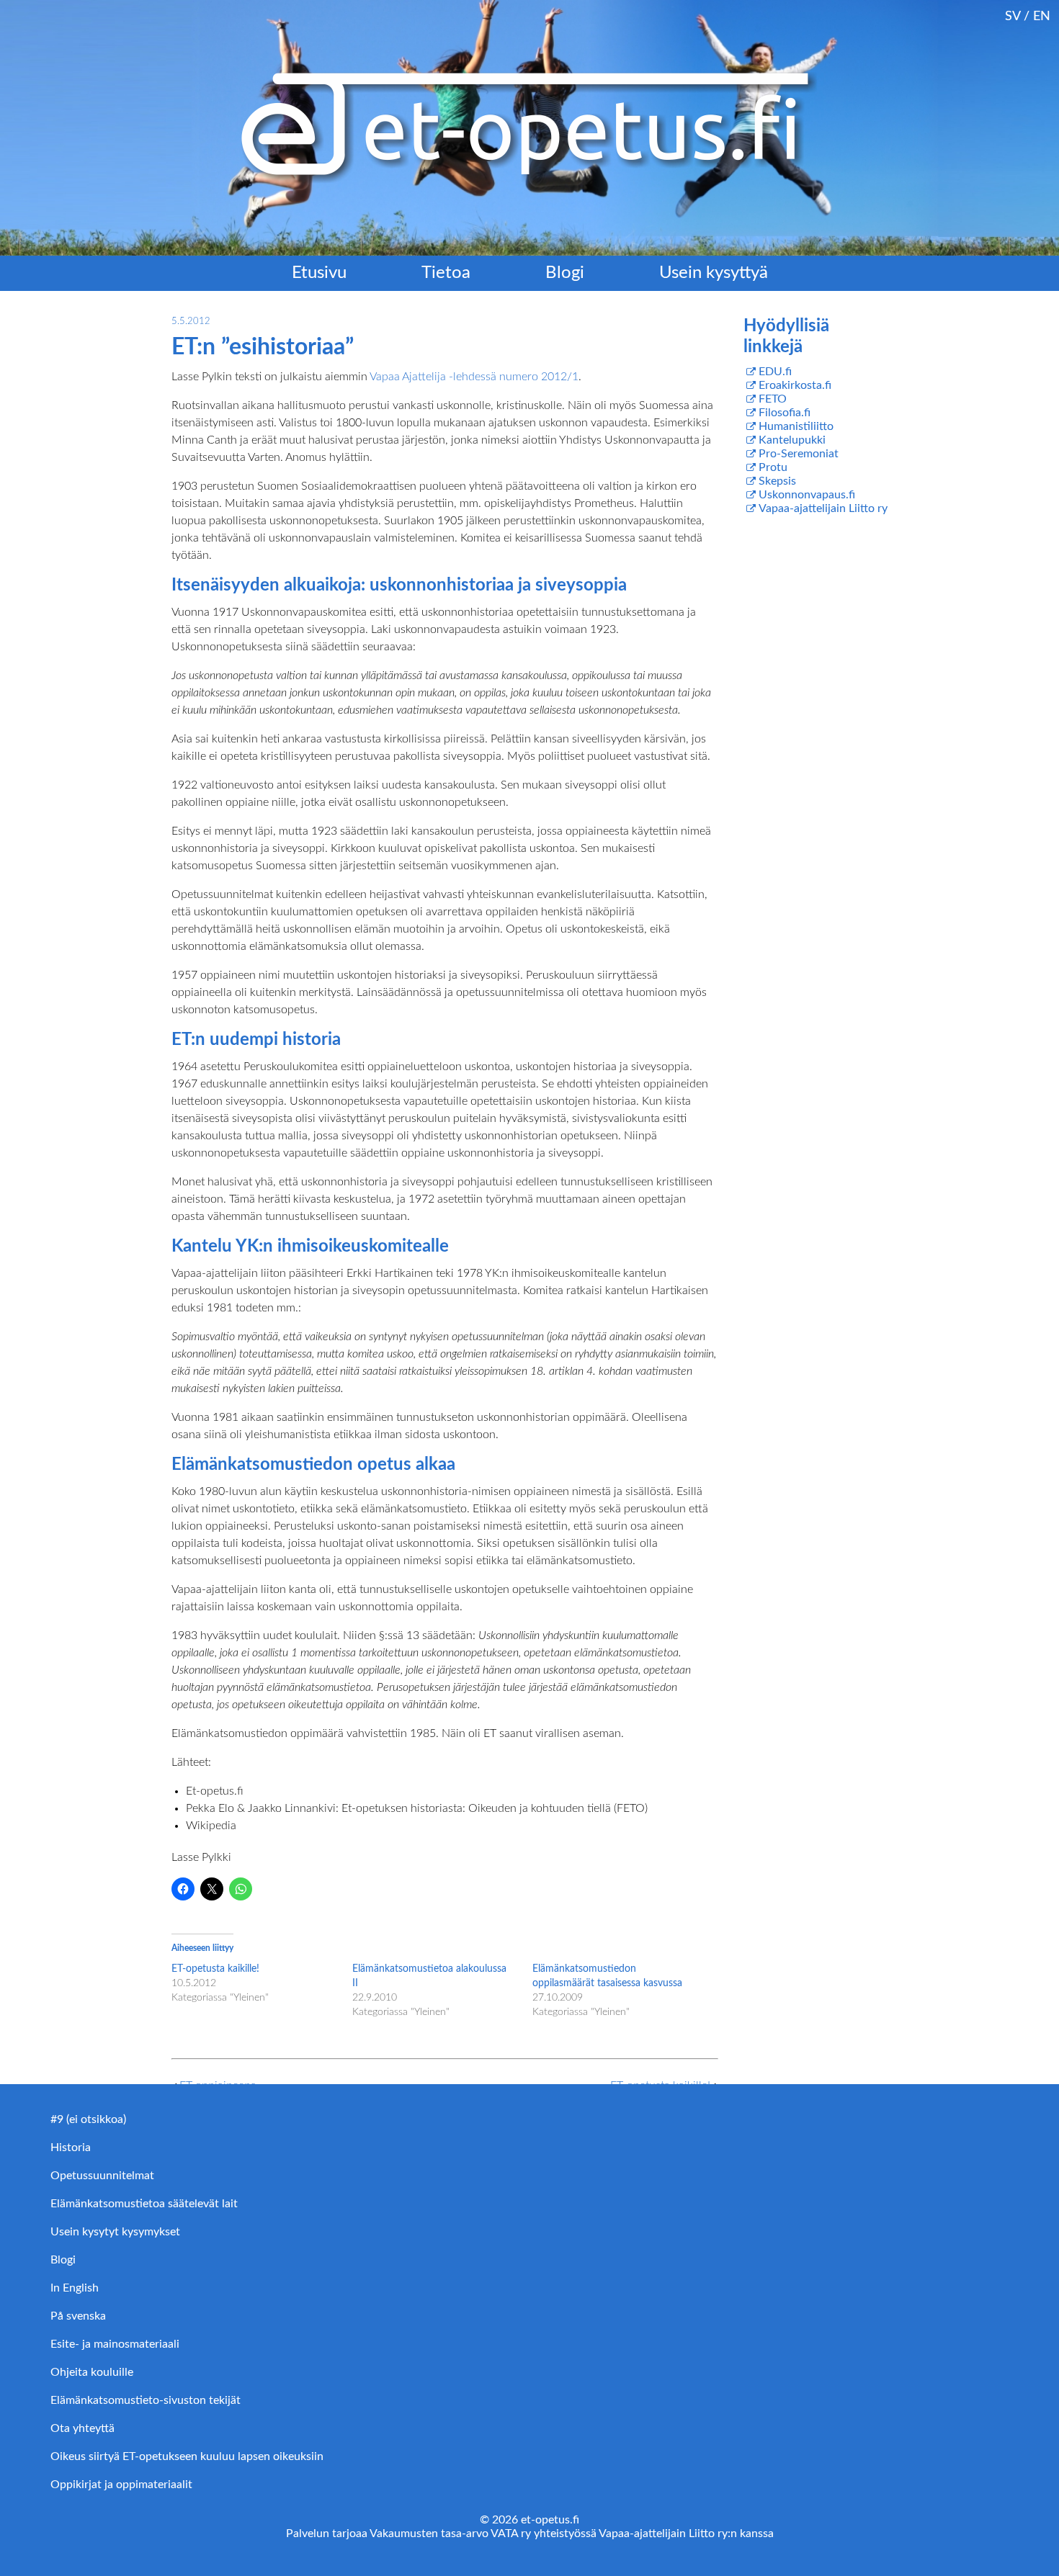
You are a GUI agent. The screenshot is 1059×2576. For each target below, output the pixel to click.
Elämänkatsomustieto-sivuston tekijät (146, 2400)
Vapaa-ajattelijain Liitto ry (823, 508)
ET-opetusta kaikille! (215, 1969)
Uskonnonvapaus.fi (807, 495)
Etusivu (319, 273)
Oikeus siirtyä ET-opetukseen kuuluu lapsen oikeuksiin (187, 2456)
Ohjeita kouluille (92, 2372)
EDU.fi (775, 372)
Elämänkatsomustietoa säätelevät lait (144, 2204)
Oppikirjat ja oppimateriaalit (121, 2485)
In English (75, 2288)
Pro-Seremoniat (799, 454)
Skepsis (777, 481)
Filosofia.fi (785, 413)
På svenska (78, 2316)
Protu (773, 467)
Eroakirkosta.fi (795, 385)
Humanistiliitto (796, 426)
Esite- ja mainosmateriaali (115, 2344)
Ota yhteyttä (82, 2428)
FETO (773, 399)
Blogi (565, 273)
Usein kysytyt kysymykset (115, 2232)
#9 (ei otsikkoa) (88, 2119)
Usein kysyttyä (714, 273)
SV (1013, 16)
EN (1042, 16)
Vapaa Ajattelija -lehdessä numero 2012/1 (474, 377)
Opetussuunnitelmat (102, 2176)
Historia (71, 2148)
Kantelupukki (792, 440)
